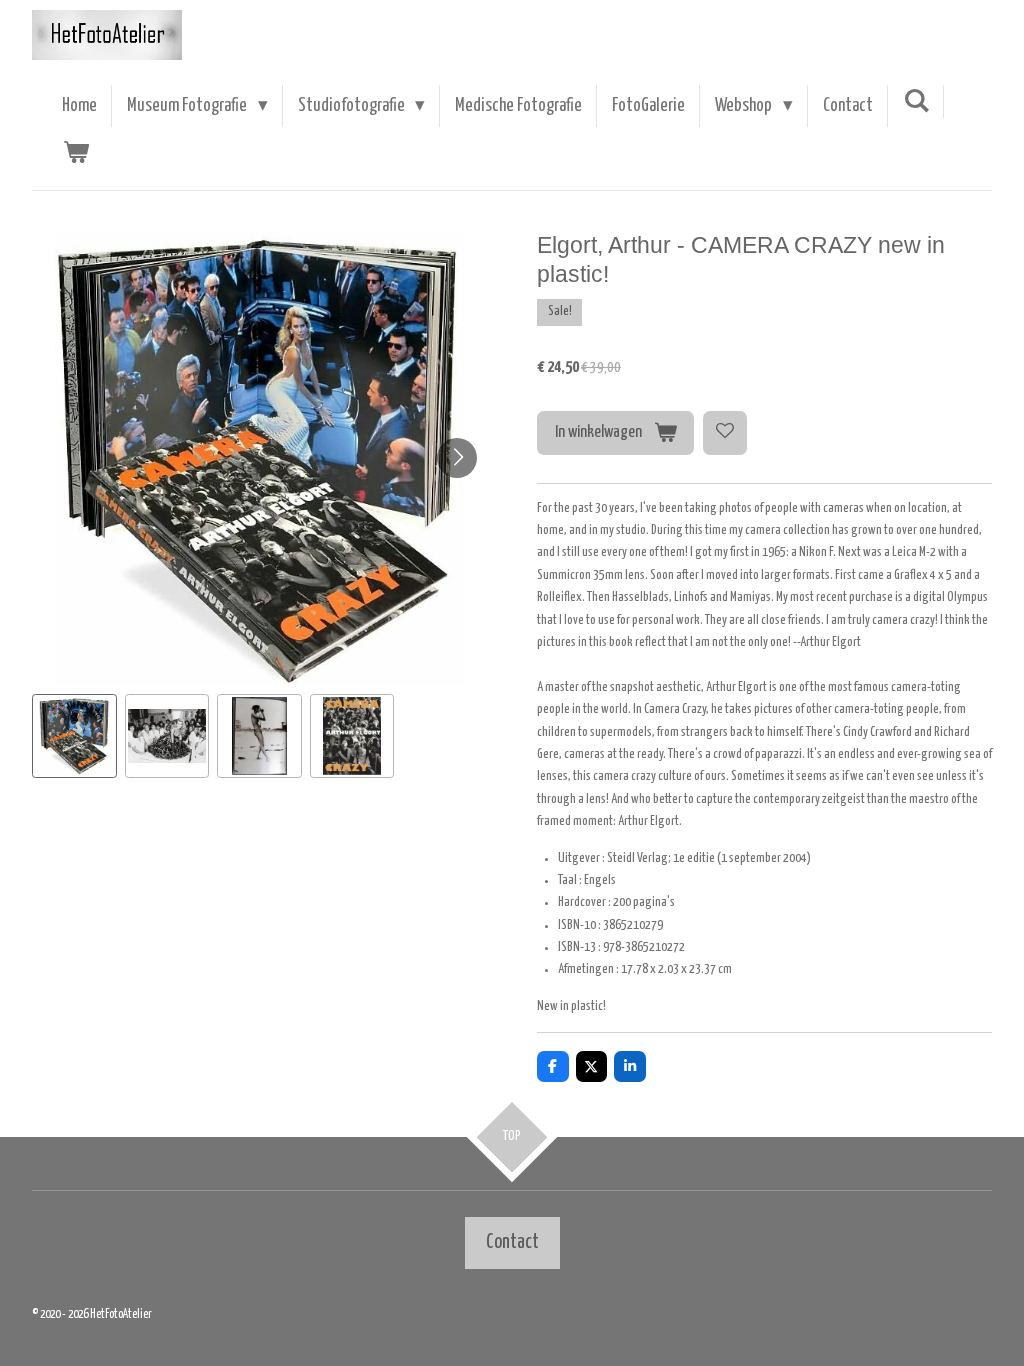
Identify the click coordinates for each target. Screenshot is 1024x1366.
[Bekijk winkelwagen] (75, 153)
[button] (74, 736)
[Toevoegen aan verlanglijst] (725, 433)
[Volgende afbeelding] (457, 458)
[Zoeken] (916, 101)
